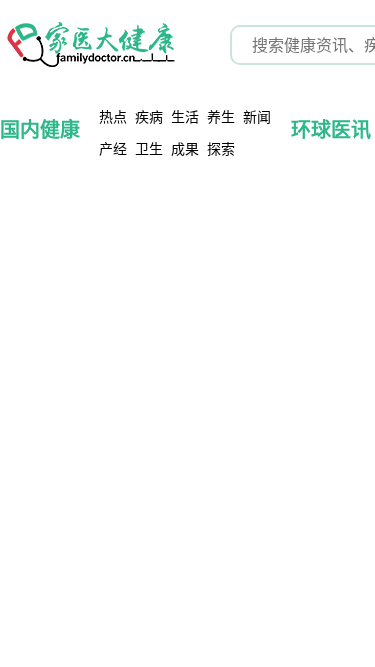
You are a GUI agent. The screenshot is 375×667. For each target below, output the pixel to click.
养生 (221, 116)
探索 (221, 148)
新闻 (257, 116)
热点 (113, 116)
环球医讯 (331, 130)
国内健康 (40, 130)
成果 (185, 148)
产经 (113, 148)
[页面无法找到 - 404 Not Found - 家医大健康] (90, 45)
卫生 (149, 148)
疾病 (149, 116)
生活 (185, 116)
